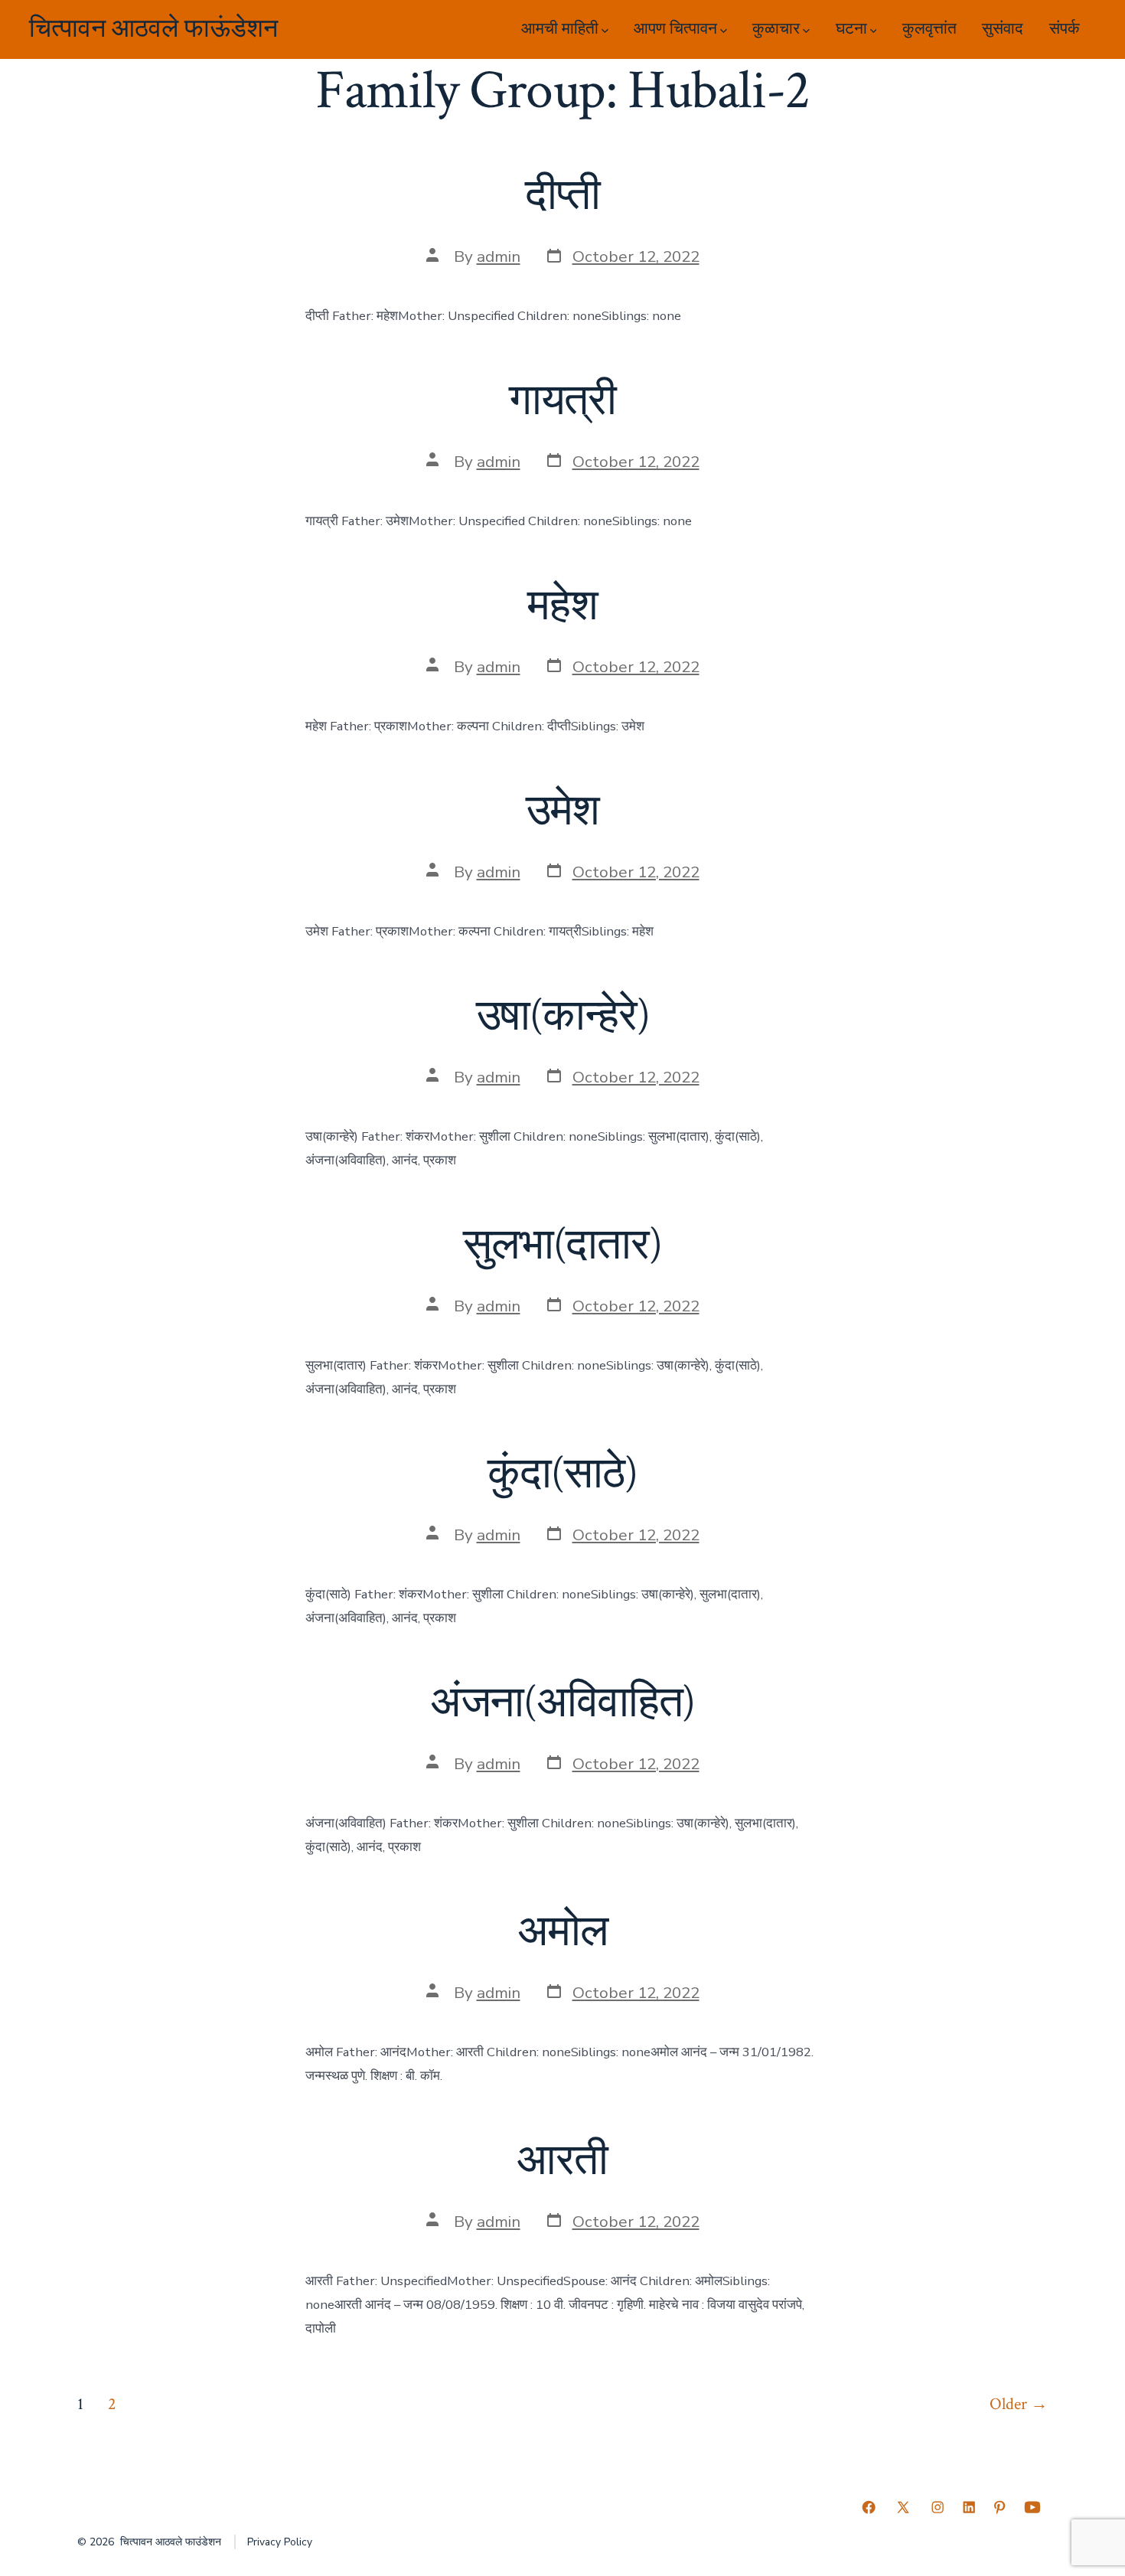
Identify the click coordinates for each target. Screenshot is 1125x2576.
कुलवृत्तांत (929, 29)
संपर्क (1065, 29)
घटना (851, 29)
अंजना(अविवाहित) (563, 1703)
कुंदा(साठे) (562, 1474)
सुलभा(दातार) (562, 1246)
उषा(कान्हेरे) (563, 1017)
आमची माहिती (560, 29)
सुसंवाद (1003, 29)
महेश (562, 606)
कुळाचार (776, 29)
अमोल (562, 1932)
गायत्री (562, 401)
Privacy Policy (280, 2542)
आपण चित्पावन (675, 29)
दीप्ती (562, 196)
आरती (562, 2161)
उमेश (563, 811)
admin (499, 256)
